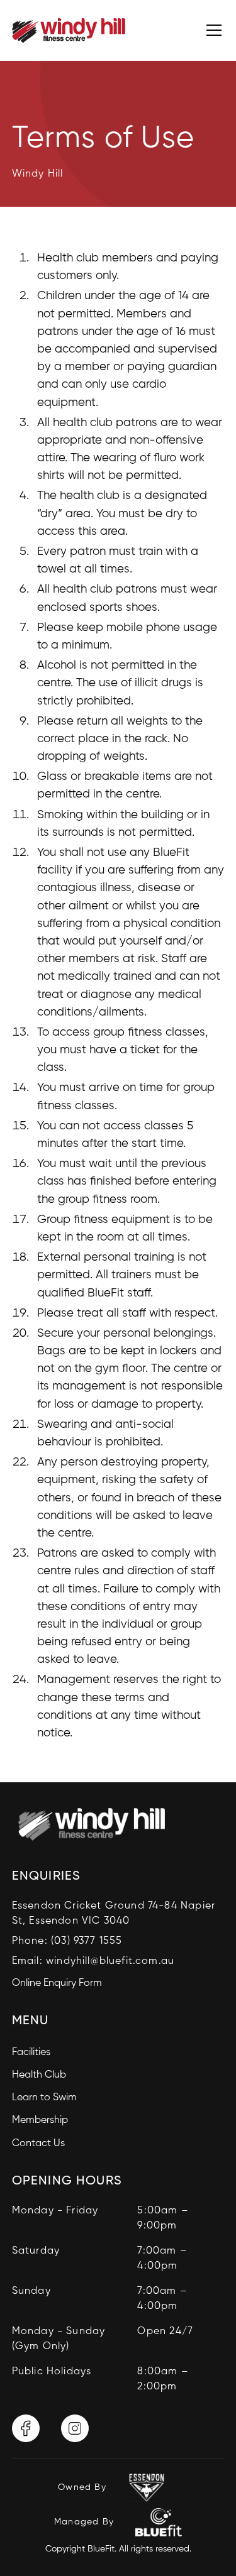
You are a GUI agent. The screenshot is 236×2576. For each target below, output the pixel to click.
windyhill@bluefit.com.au (110, 1961)
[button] (211, 30)
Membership (40, 2120)
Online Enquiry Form (57, 1983)
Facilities (31, 2053)
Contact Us (38, 2144)
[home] (69, 30)
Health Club (39, 2075)
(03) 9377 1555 (87, 1941)
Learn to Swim (44, 2098)
